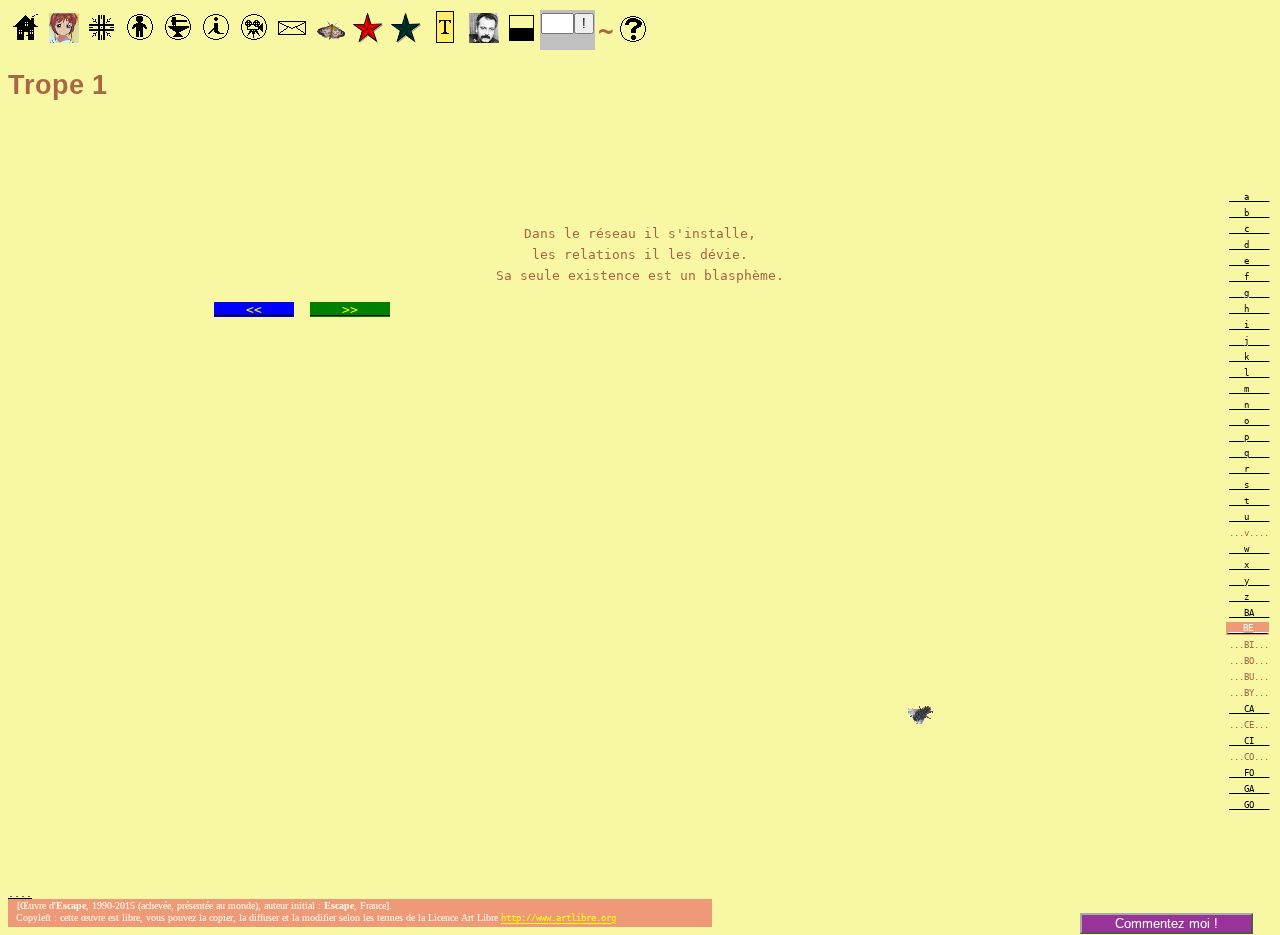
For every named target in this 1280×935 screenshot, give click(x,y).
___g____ (1249, 293)
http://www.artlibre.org (558, 919)
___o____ (1249, 421)
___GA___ (1249, 789)
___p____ (1249, 437)
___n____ (1249, 405)
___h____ (1249, 309)
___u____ (1249, 517)
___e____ (1249, 261)
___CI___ (1249, 741)
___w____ (1249, 549)
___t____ (1249, 501)
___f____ (1249, 277)
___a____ (1249, 197)
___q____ (1249, 453)
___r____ (1249, 469)
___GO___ (1249, 805)
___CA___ (1249, 709)
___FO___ (1249, 773)
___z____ (1249, 597)
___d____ (1249, 245)
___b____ (1249, 213)
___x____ (1249, 565)
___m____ (1249, 389)
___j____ (1249, 341)
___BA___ (1249, 613)
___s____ (1249, 485)
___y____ (1249, 581)
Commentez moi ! (1166, 923)
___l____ (1249, 373)
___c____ (1249, 229)
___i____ (1249, 325)
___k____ (1249, 357)
